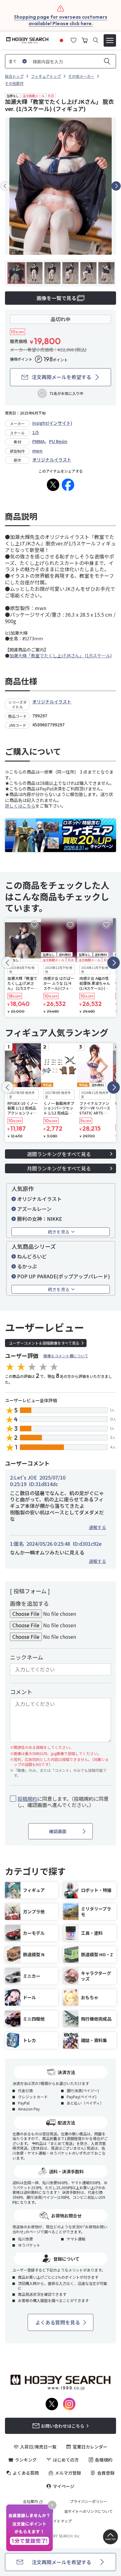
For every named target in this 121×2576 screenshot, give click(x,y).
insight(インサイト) (52, 423)
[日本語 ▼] (61, 39)
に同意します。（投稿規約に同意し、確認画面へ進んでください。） (63, 1802)
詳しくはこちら (20, 806)
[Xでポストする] (53, 485)
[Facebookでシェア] (68, 485)
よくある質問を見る (58, 2322)
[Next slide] (116, 186)
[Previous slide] (5, 186)
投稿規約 (27, 1799)
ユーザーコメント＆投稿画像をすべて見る (44, 1343)
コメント (21, 1692)
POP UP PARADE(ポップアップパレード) (63, 1276)
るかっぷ (27, 1266)
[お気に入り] (74, 39)
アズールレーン (34, 1209)
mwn (37, 451)
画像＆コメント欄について (66, 1356)
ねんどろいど (32, 1256)
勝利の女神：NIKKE (40, 1219)
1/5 (36, 432)
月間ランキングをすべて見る (59, 1168)
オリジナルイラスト (52, 460)
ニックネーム (27, 1657)
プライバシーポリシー (88, 2501)
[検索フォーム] (96, 40)
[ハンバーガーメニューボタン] (110, 40)
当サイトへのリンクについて (88, 2511)
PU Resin (58, 441)
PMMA (38, 441)
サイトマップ (60, 2521)
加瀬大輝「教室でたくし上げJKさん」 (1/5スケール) (60, 656)
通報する (97, 1527)
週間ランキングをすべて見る (59, 1154)
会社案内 (30, 2501)
